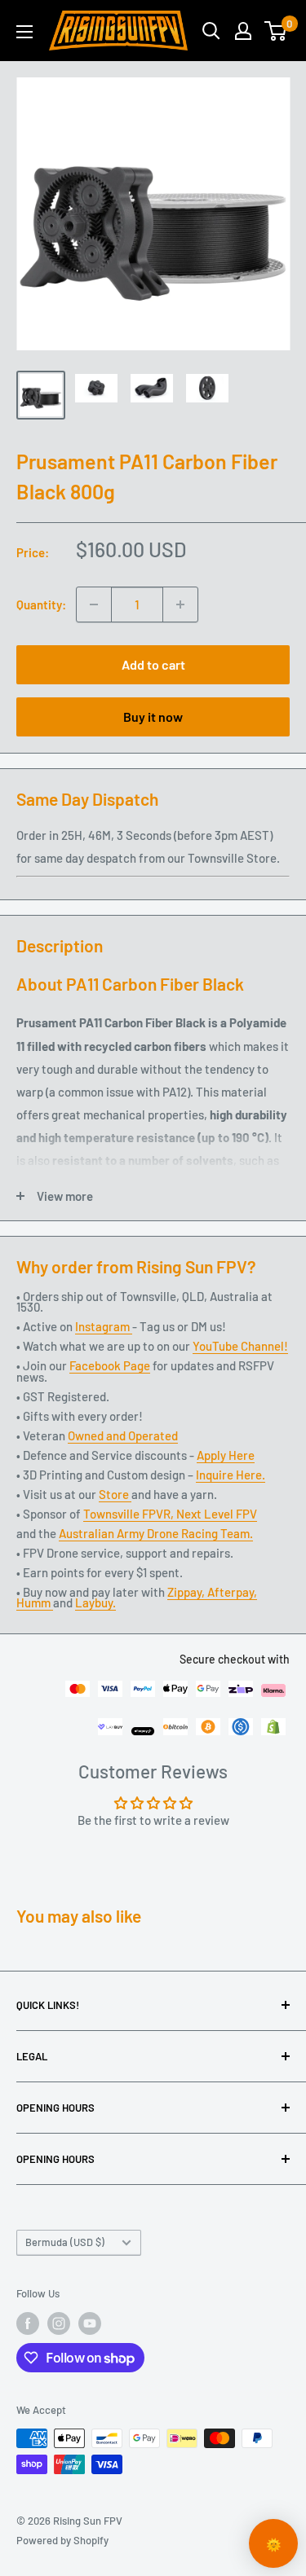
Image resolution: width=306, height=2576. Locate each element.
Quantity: (41, 604)
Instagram (104, 1326)
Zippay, (187, 1592)
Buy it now (153, 717)
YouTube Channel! (240, 1346)
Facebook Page (110, 1365)
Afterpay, (232, 1592)
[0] (276, 31)
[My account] (243, 31)
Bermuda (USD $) (65, 2242)
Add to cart (153, 664)
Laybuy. (95, 1602)
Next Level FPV (217, 1514)
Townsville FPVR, (130, 1514)
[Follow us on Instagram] (59, 2323)
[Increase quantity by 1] (180, 604)
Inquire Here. (231, 1475)
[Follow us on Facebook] (28, 2323)
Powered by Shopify (62, 2540)
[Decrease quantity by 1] (94, 604)
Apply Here (226, 1455)
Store (115, 1494)
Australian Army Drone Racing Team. (156, 1533)
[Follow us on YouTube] (90, 2323)
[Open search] (211, 31)
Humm (35, 1602)
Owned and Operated (123, 1435)
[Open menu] (24, 32)
